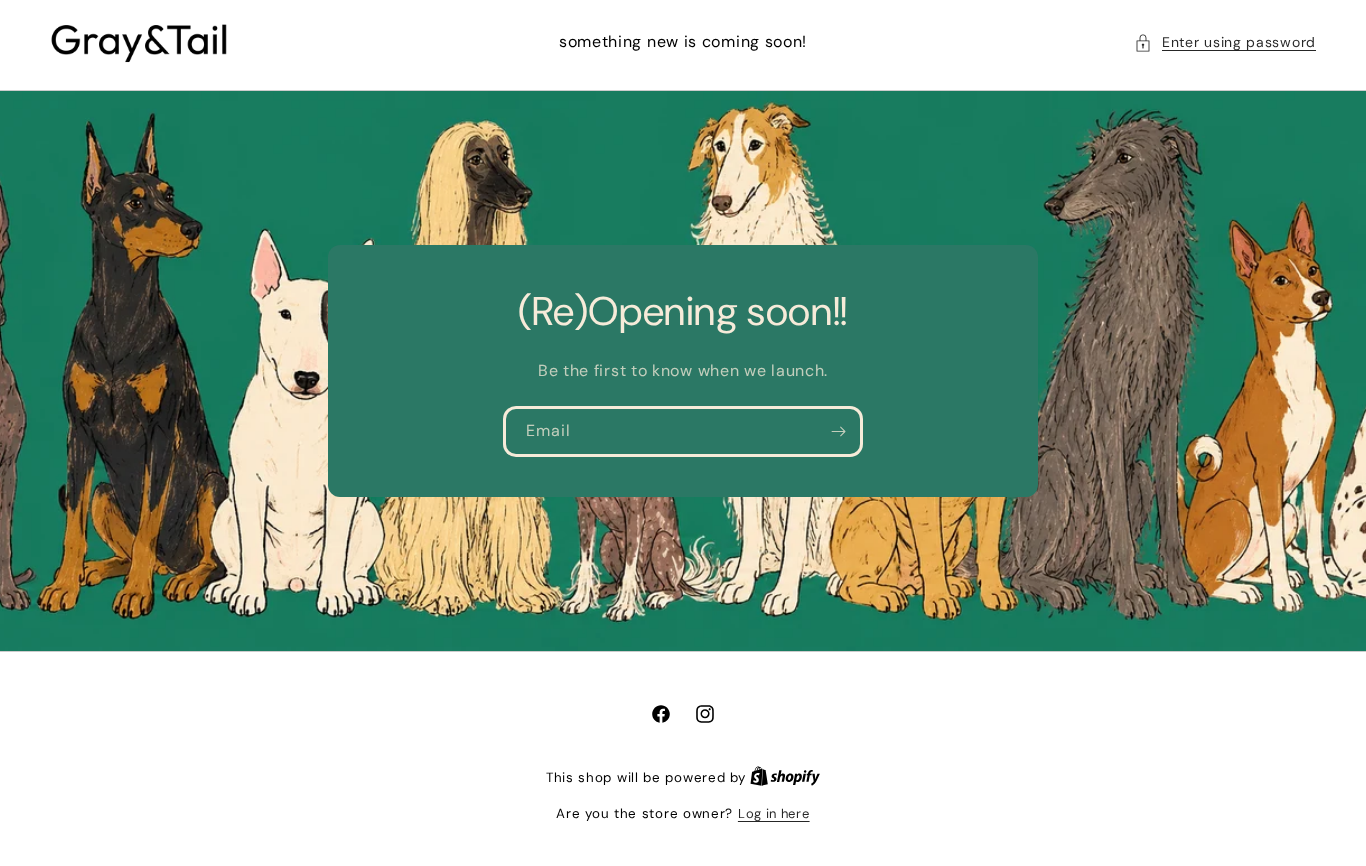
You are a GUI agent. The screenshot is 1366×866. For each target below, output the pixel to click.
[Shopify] (785, 777)
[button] (1225, 42)
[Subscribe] (838, 431)
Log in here (774, 813)
